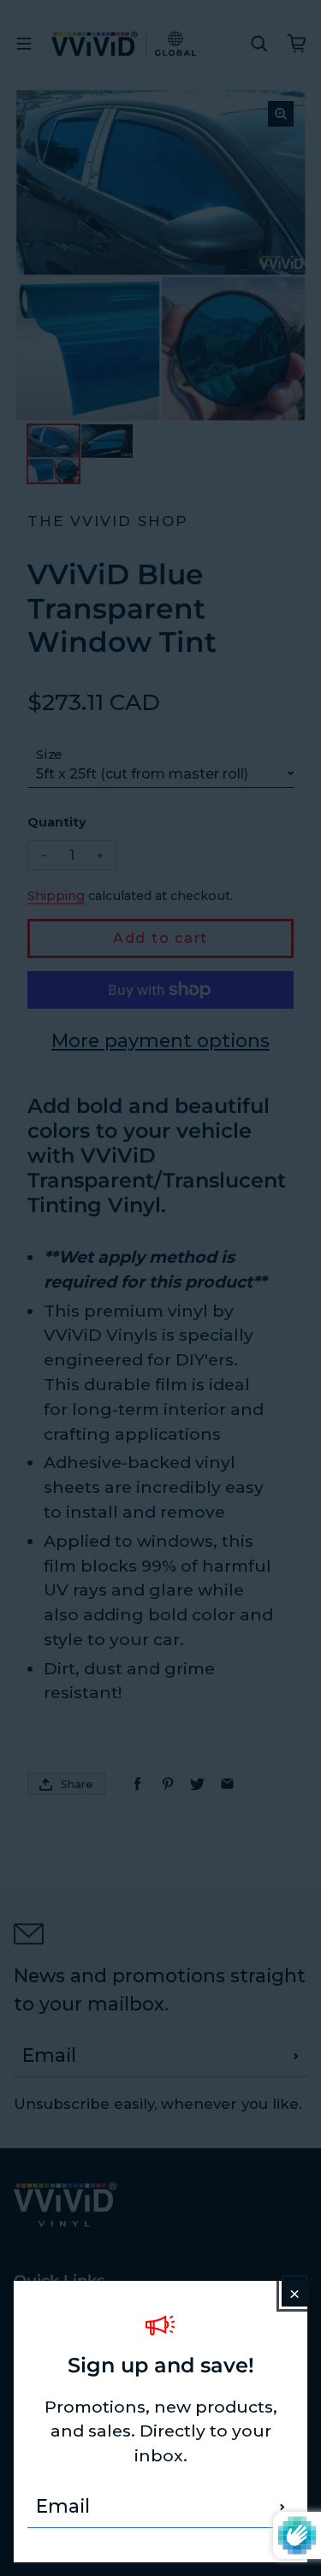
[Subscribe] (282, 2507)
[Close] (294, 2294)
